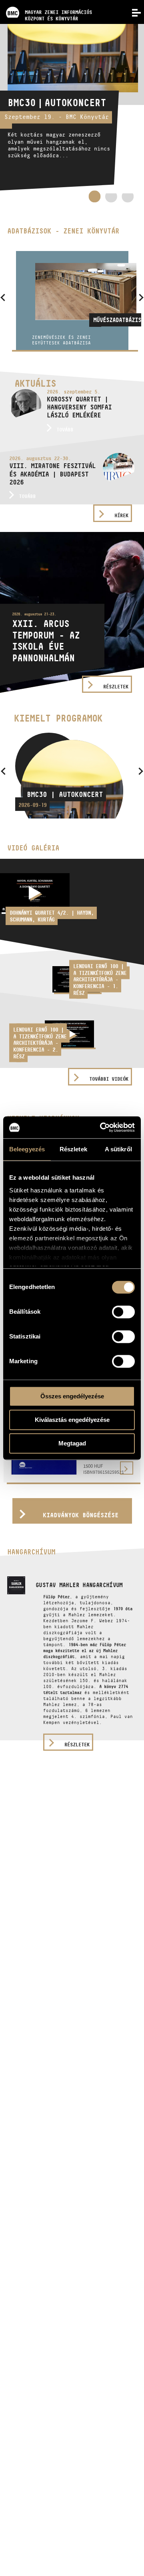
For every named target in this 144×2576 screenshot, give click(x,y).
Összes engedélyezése (72, 1396)
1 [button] (94, 196)
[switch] (123, 1312)
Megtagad (72, 1443)
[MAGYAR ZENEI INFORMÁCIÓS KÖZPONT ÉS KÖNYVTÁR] (46, 2)
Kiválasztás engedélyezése (72, 1420)
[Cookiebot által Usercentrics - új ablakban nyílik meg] (102, 1127)
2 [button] (111, 199)
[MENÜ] (132, 12)
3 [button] (128, 199)
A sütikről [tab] (118, 1149)
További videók (109, 1079)
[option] (72, 107)
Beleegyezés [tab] (27, 1149)
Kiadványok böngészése (81, 1515)
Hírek (121, 515)
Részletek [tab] (73, 1149)
